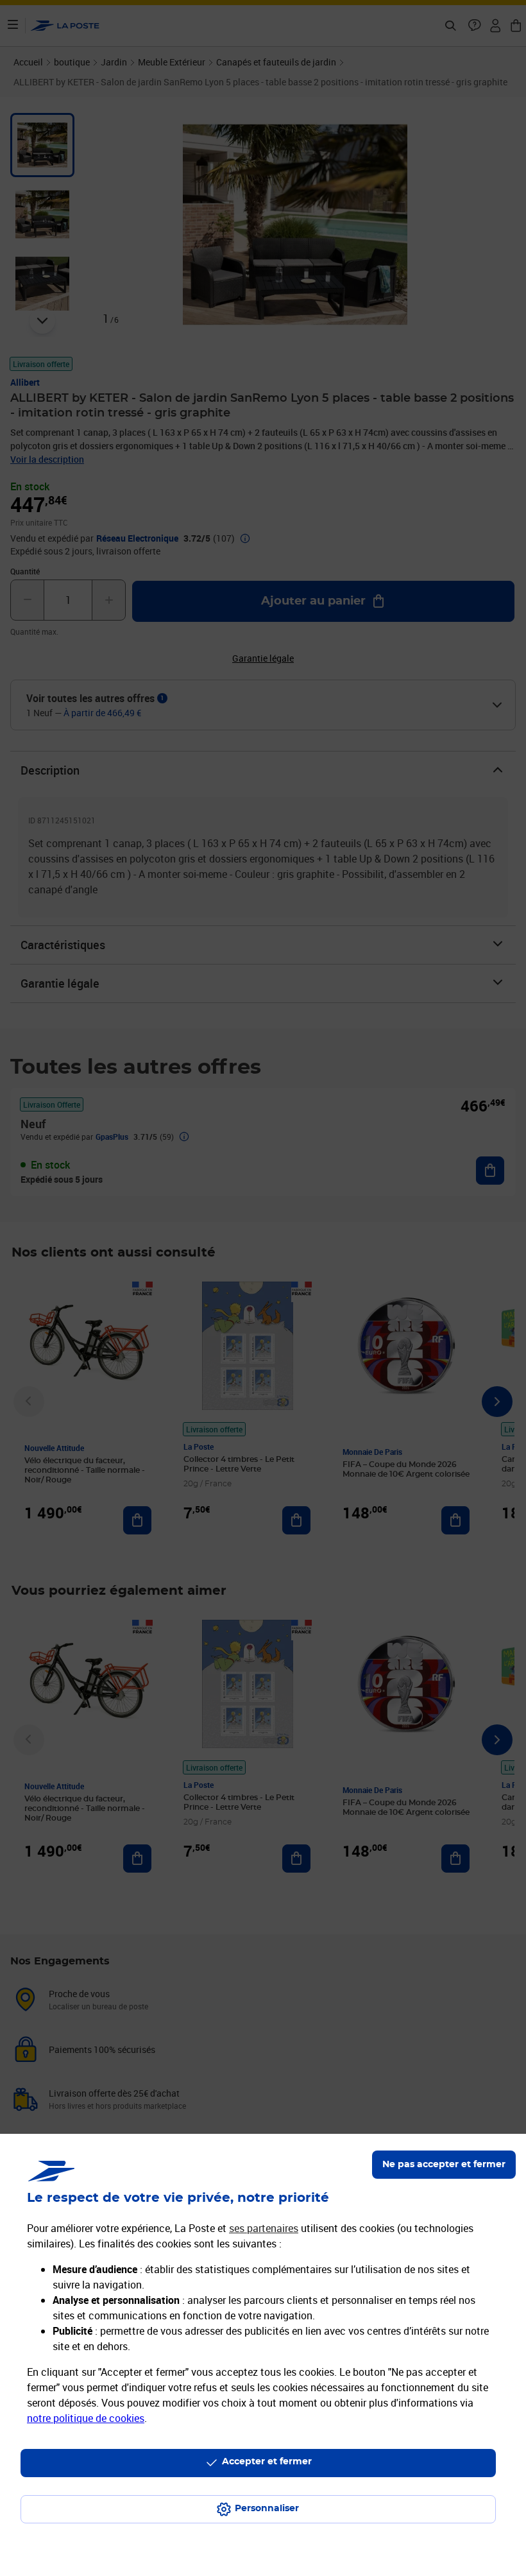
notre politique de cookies (86, 2418)
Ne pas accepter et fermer (444, 2165)
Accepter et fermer (267, 2462)
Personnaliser (267, 2509)
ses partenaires (264, 2228)
